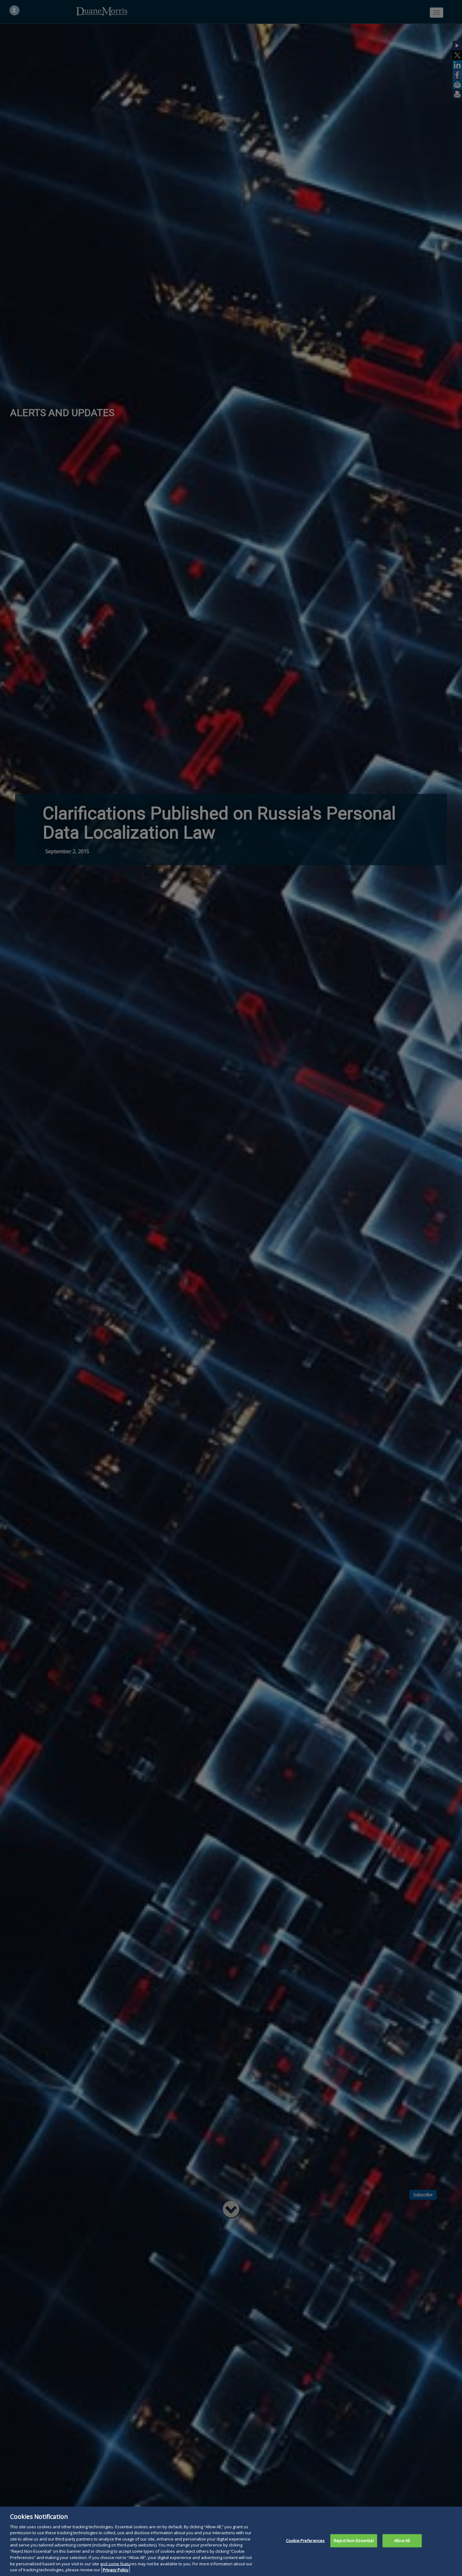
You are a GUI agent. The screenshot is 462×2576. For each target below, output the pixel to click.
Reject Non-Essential (354, 2541)
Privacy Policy (116, 2569)
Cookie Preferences (305, 2541)
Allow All (402, 2541)
